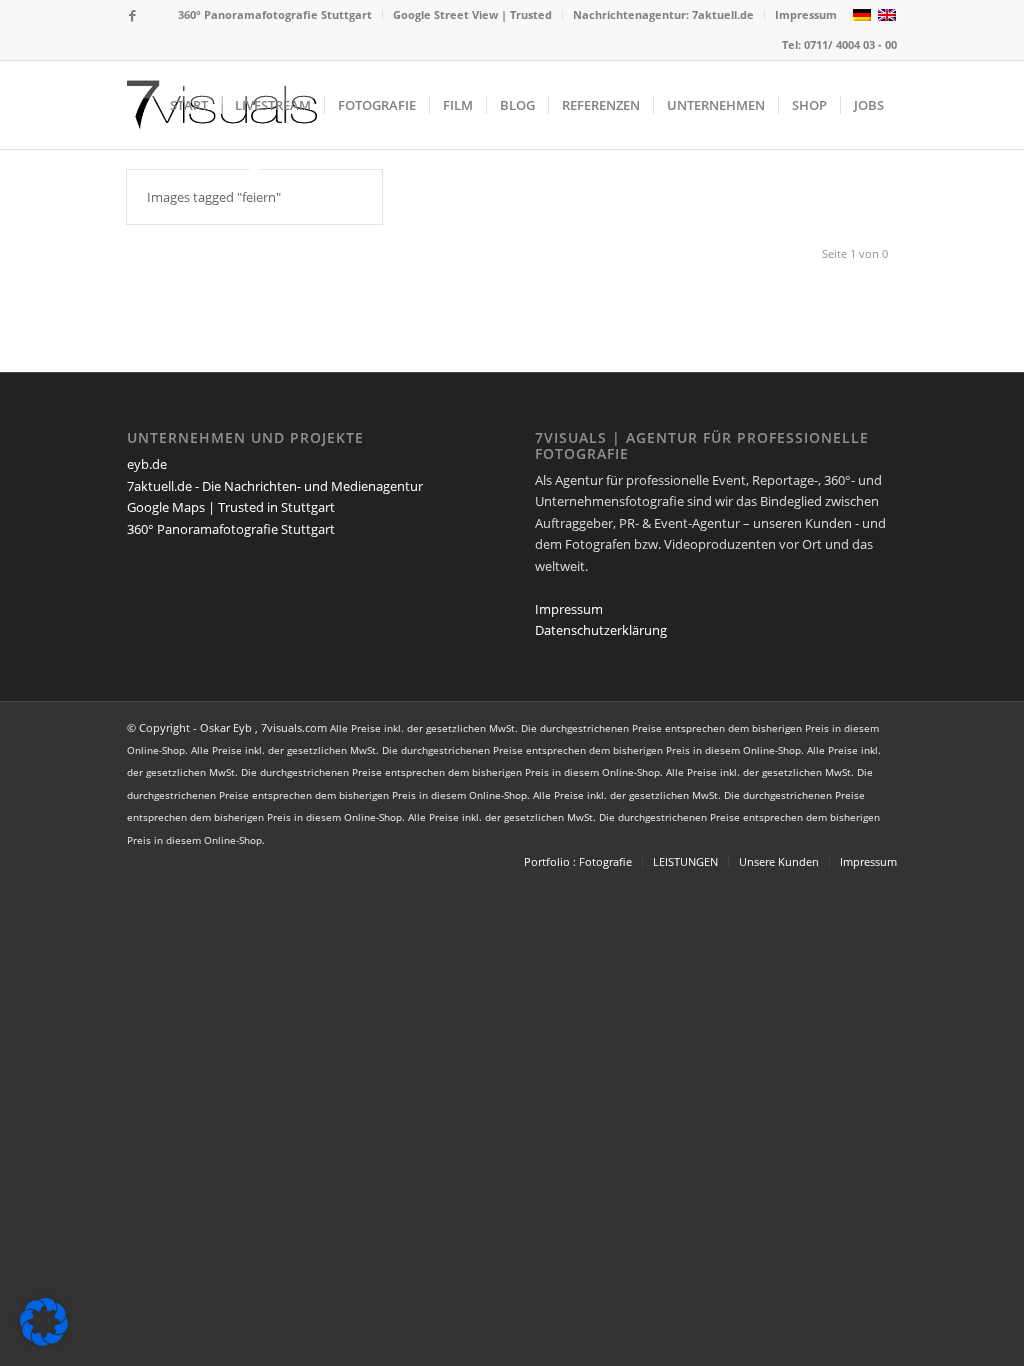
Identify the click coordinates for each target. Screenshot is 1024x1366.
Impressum (806, 14)
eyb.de (147, 464)
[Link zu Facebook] (133, 15)
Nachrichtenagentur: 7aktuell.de (663, 14)
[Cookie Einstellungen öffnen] (44, 1341)
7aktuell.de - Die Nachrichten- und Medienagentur (275, 486)
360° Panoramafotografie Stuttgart (275, 14)
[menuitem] (275, 15)
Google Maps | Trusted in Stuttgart (231, 507)
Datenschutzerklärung (601, 630)
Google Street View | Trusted (472, 14)
